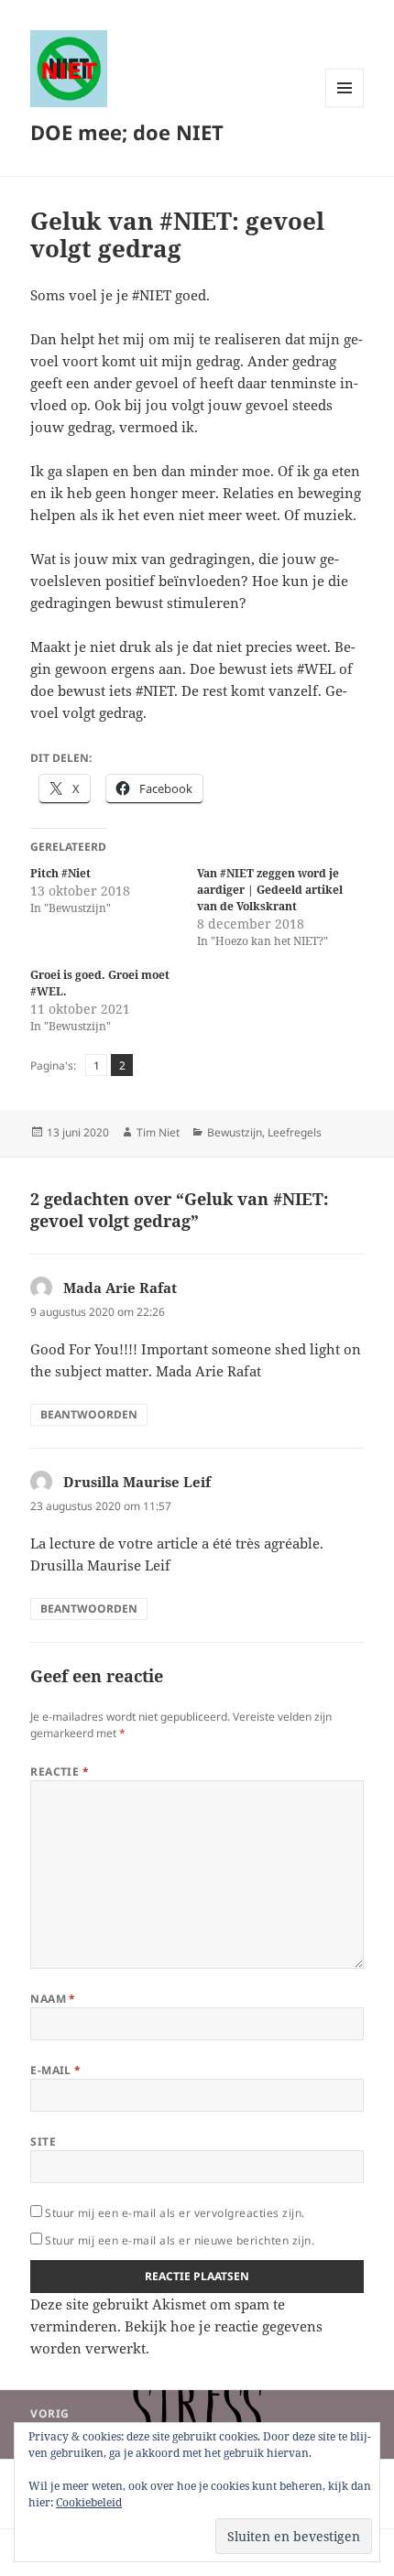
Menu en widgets (345, 107)
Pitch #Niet (60, 873)
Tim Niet (158, 1132)
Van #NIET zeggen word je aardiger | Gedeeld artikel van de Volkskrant (270, 890)
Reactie (60, 1772)
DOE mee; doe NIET (127, 132)
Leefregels (295, 1132)
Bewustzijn (235, 1132)
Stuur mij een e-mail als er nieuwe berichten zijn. (180, 2240)
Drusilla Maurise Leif (137, 1482)
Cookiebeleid (89, 2502)
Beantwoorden (89, 1414)
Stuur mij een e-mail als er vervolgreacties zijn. (175, 2213)
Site (43, 2141)
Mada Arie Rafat (120, 1288)
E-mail (56, 2070)
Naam (53, 1999)
